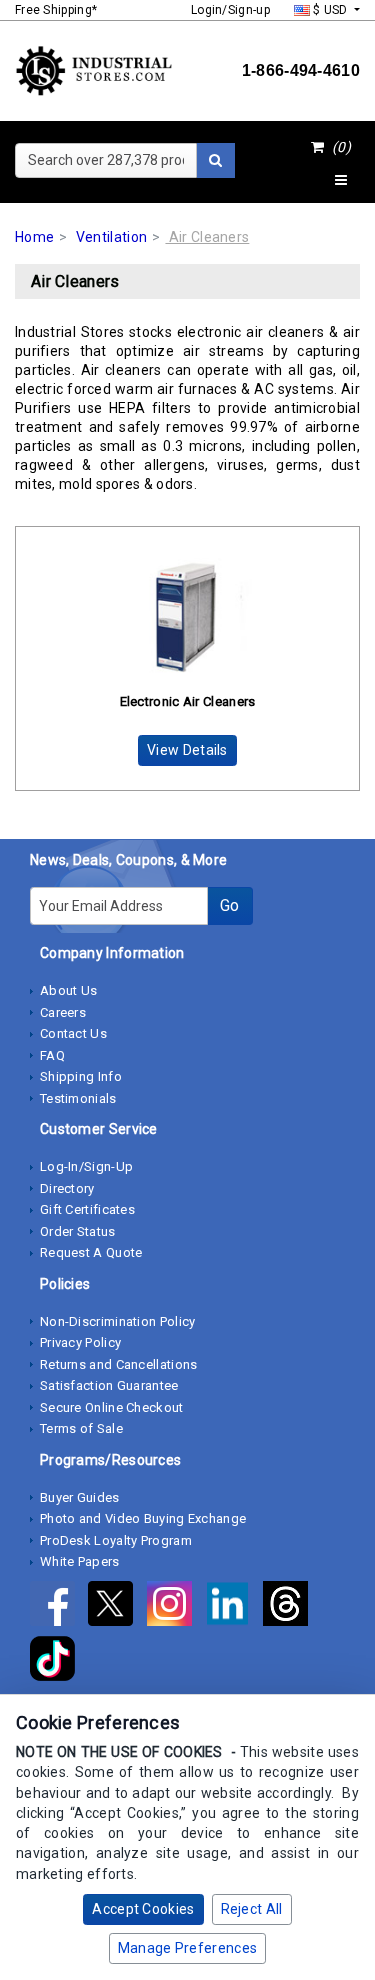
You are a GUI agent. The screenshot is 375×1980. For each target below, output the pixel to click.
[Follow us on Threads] (290, 1607)
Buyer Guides (80, 1497)
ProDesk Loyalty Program (116, 1540)
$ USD (330, 10)
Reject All (252, 1909)
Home (34, 237)
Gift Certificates (87, 1209)
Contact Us (73, 1033)
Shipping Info (81, 1076)
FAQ (52, 1055)
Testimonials (78, 1098)
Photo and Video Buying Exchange (143, 1518)
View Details (187, 750)
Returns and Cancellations (119, 1364)
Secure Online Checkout (112, 1407)
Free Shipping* (56, 10)
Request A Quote (91, 1252)
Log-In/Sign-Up (86, 1166)
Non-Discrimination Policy (118, 1321)
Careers (63, 1012)
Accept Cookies (143, 1909)
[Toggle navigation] (341, 181)
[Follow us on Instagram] (176, 1607)
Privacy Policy (80, 1342)
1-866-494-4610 (301, 70)
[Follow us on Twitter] (117, 1607)
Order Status (78, 1231)
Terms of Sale (81, 1428)
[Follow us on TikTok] (57, 1662)
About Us (68, 990)
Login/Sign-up (230, 10)
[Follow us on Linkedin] (234, 1607)
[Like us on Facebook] (59, 1607)
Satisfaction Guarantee (109, 1385)
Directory (67, 1188)
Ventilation (111, 237)
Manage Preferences (187, 1948)
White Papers (80, 1561)
